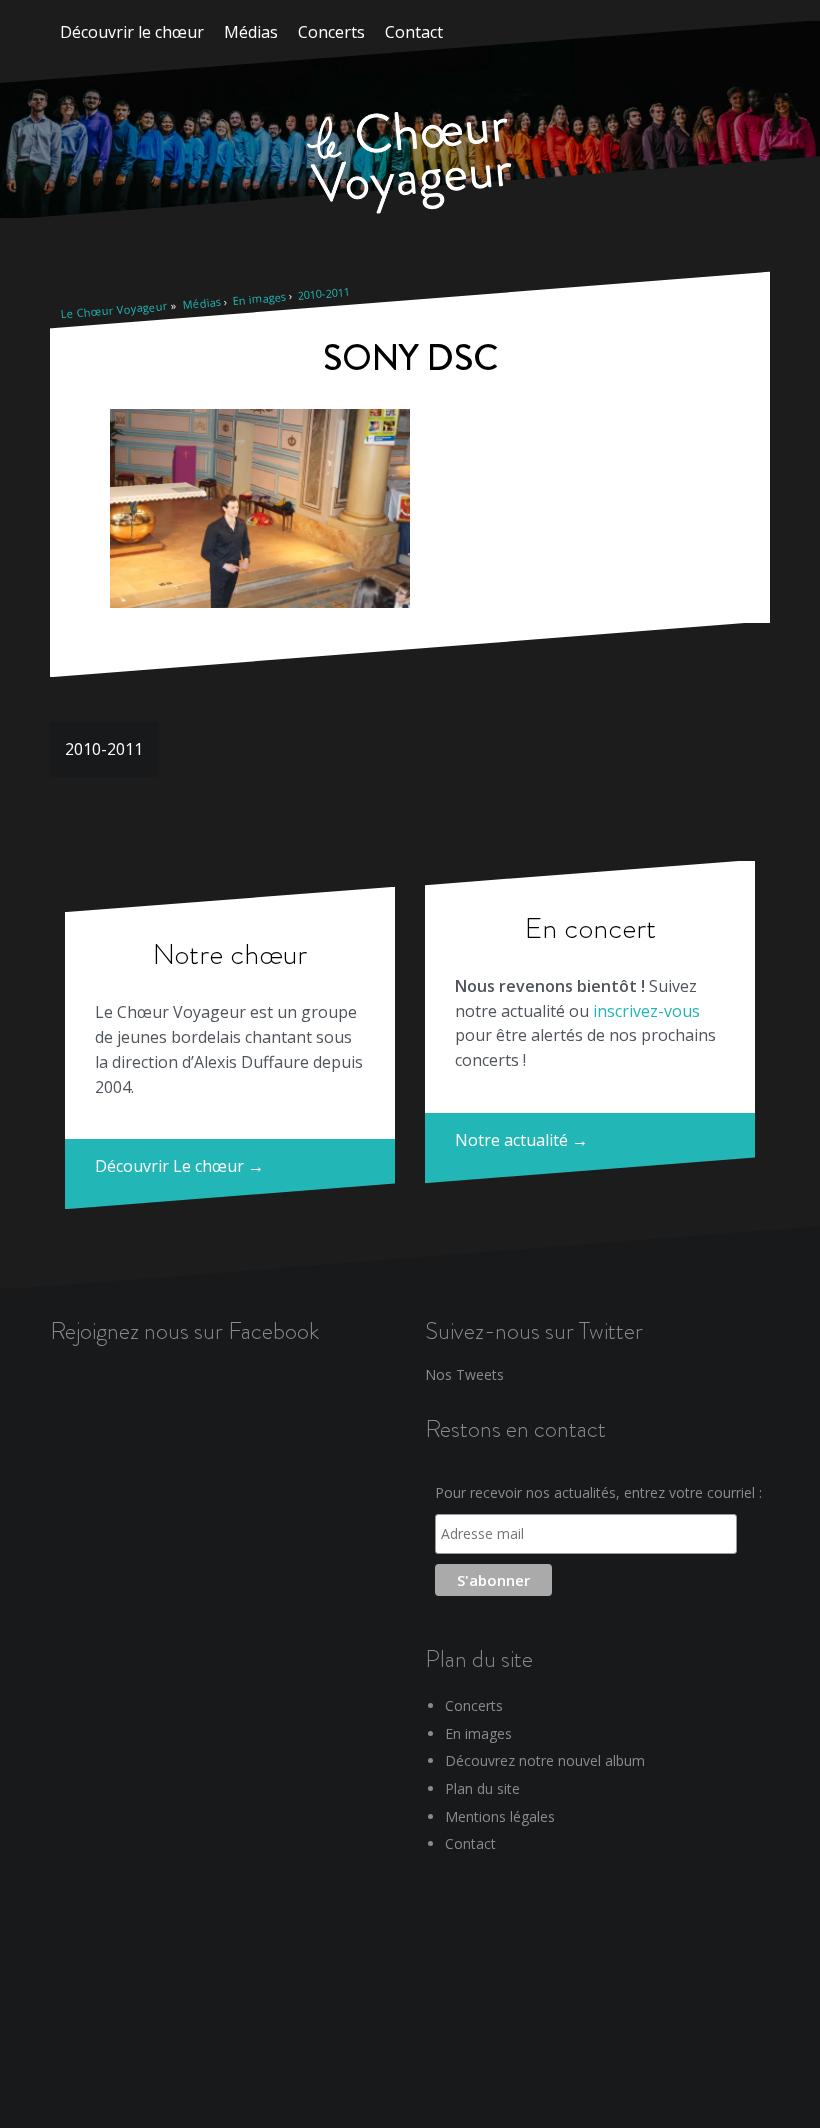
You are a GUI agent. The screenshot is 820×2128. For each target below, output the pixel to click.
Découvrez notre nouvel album (545, 1760)
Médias (251, 32)
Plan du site (482, 1788)
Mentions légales (500, 1816)
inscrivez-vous (646, 1011)
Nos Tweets (464, 1374)
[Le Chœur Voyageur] (410, 165)
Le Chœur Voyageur (114, 309)
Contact (414, 32)
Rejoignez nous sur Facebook (184, 1330)
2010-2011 (323, 293)
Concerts (331, 32)
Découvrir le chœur (132, 32)
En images (259, 298)
